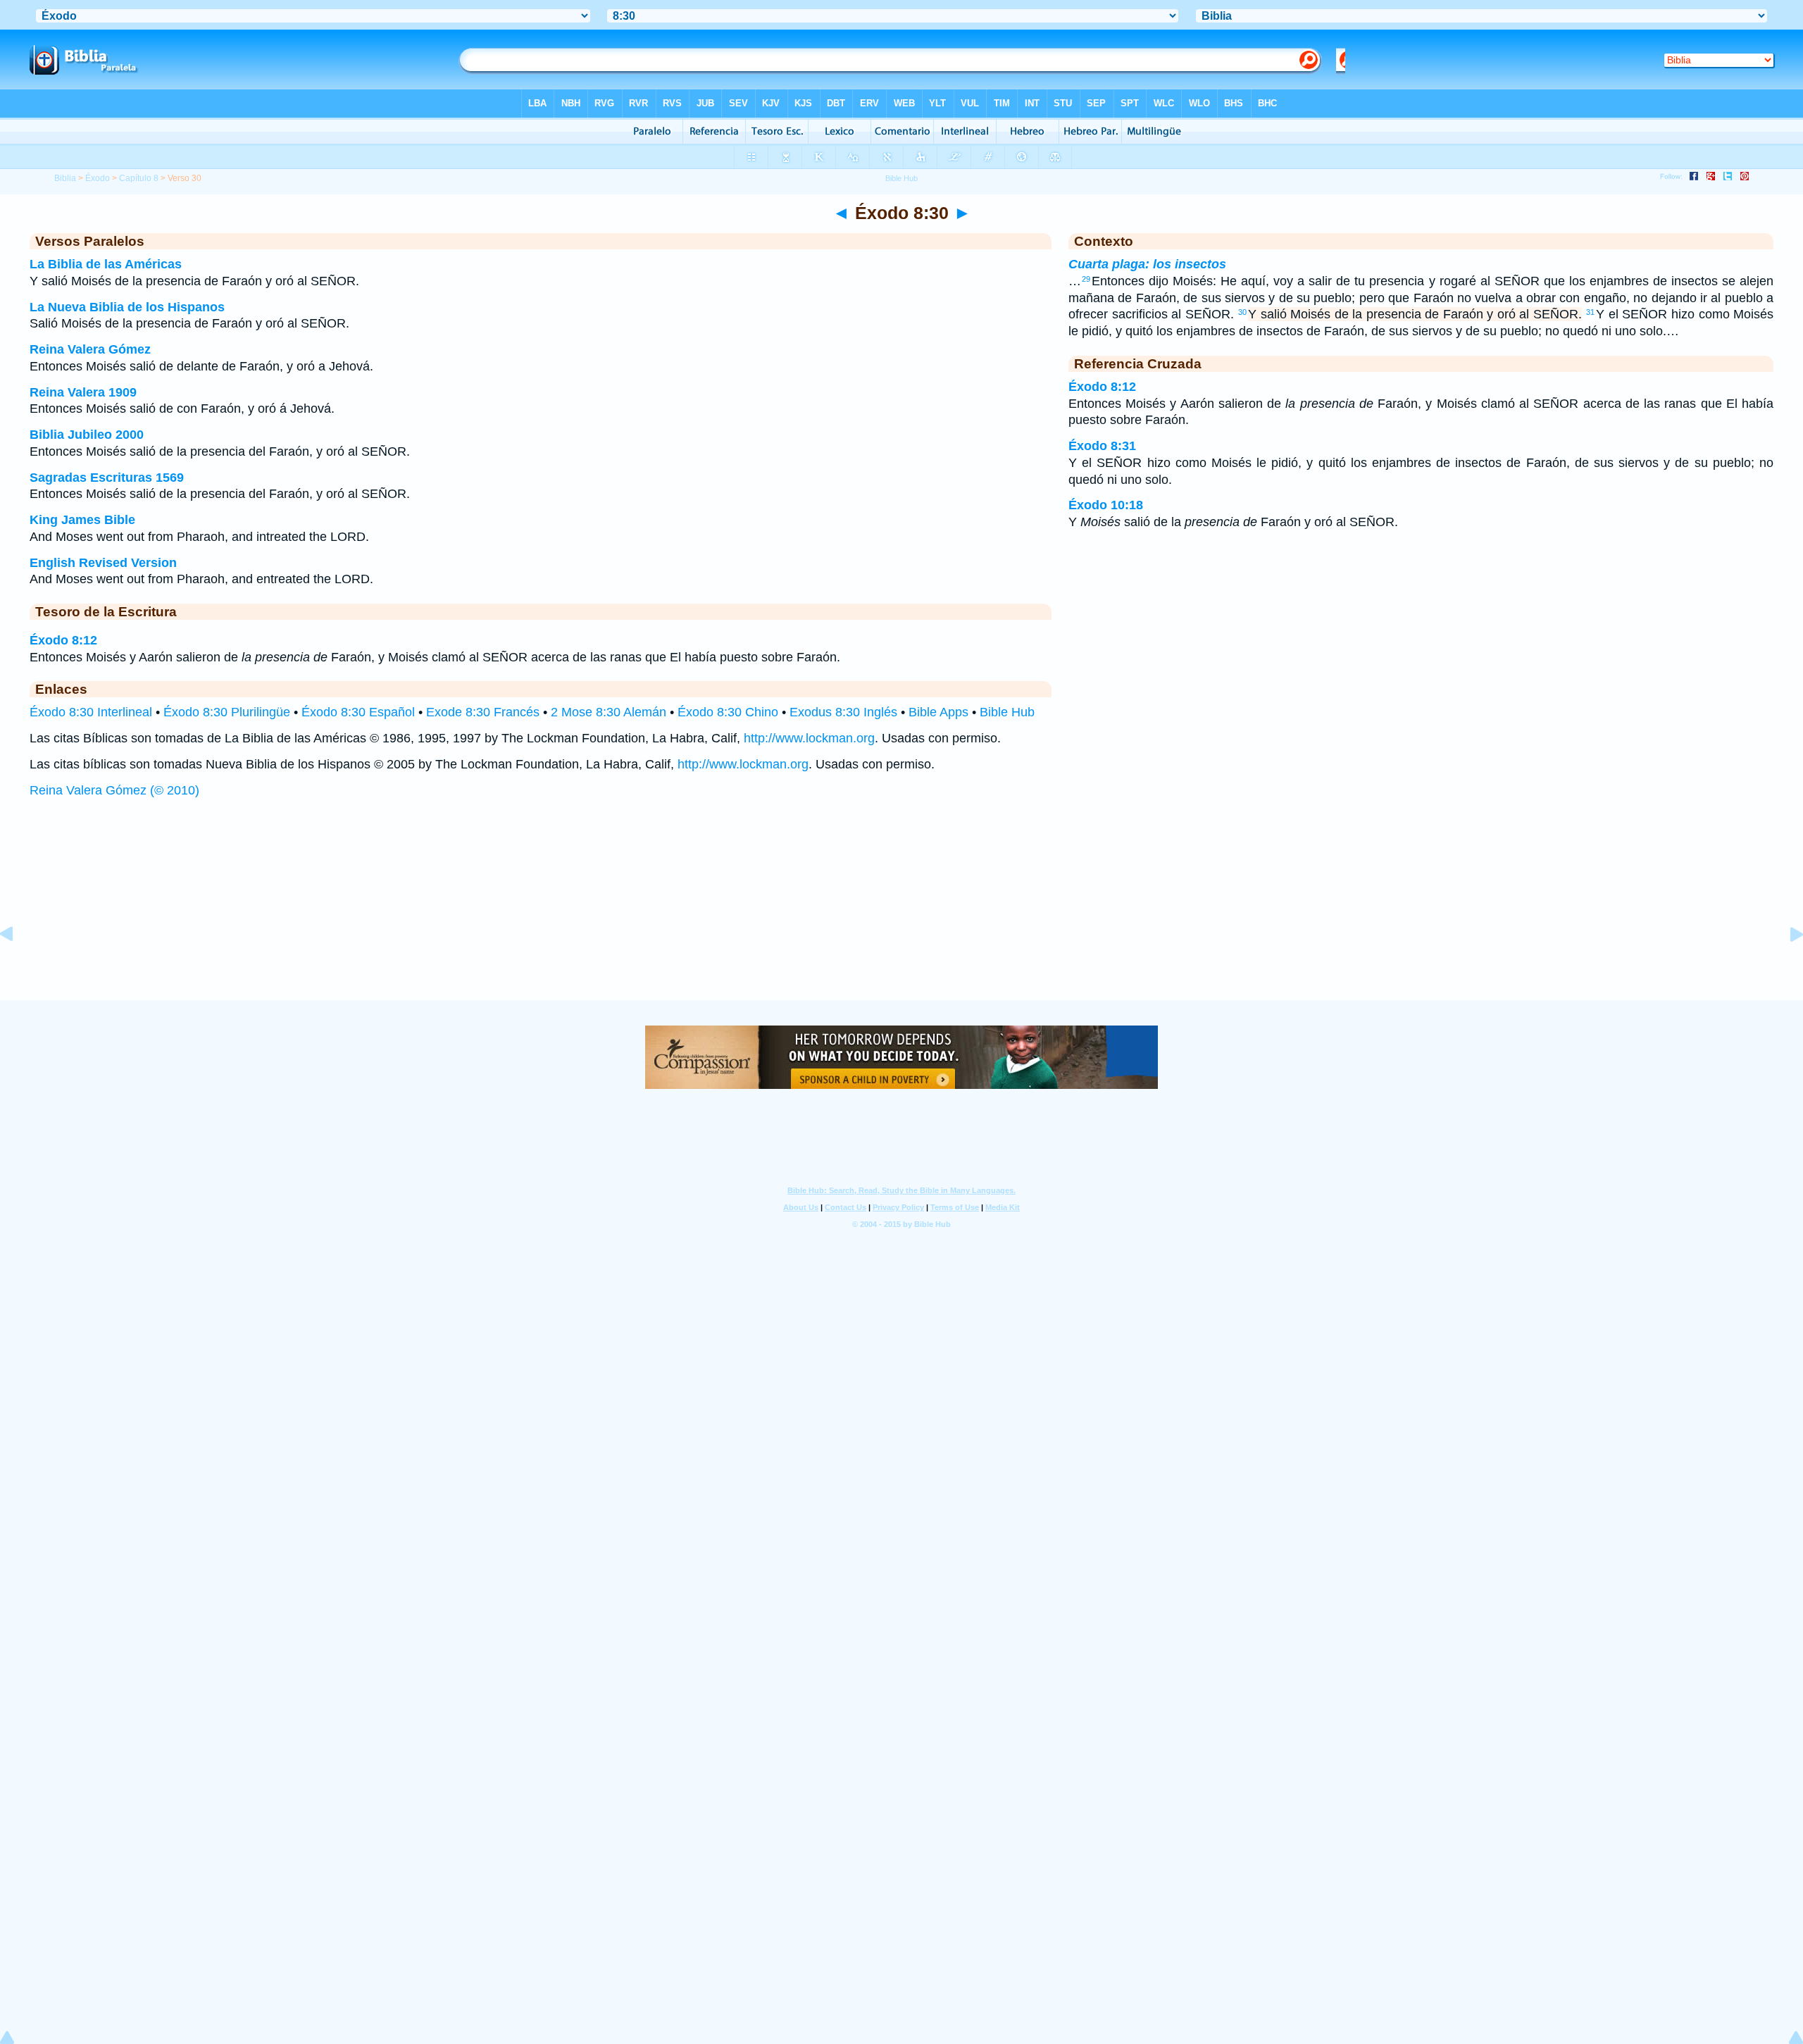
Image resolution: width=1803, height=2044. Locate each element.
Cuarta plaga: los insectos (1147, 264)
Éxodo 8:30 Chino (728, 712)
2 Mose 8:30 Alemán (609, 712)
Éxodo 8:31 (1102, 446)
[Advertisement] (901, 913)
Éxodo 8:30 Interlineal (91, 712)
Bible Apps (938, 712)
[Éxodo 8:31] (1785, 966)
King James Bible (82, 520)
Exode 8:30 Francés (483, 712)
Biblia (65, 178)
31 (1590, 312)
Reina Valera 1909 (83, 392)
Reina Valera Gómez (90, 349)
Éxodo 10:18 (1106, 505)
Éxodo (98, 178)
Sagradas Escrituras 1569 (107, 478)
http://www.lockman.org (809, 738)
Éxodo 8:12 (63, 640)
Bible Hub (1007, 712)
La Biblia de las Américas (106, 264)
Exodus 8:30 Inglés (843, 712)
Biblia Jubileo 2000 (87, 435)
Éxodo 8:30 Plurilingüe (227, 712)
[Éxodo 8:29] (18, 966)
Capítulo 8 (139, 178)
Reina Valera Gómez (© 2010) (114, 790)
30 (1242, 312)
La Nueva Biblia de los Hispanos (127, 307)
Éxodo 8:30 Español (358, 712)
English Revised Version (103, 563)
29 (1086, 279)
